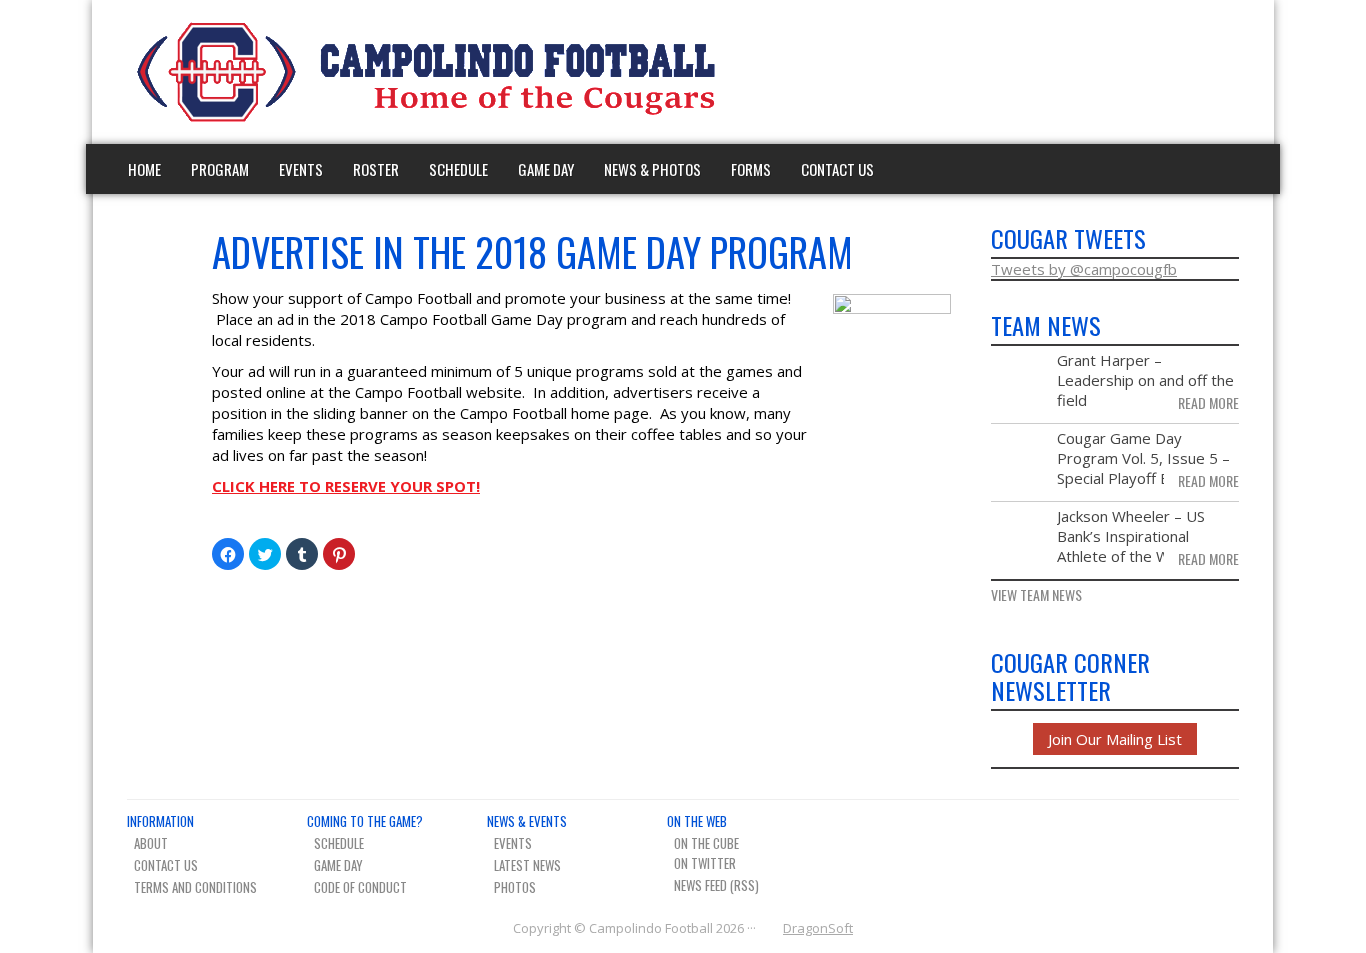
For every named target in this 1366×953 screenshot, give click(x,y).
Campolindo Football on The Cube (1157, 72)
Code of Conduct (360, 887)
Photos (515, 887)
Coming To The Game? (365, 821)
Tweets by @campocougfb (1084, 269)
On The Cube (706, 843)
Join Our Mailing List (1115, 739)
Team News (1227, 72)
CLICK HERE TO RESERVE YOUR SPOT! (346, 486)
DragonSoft (818, 928)
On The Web (697, 821)
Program (220, 169)
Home (144, 169)
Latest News (527, 865)
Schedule (458, 169)
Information (160, 821)
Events (301, 169)
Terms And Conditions (195, 887)
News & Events (527, 821)
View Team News (1036, 595)
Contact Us (837, 169)
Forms (751, 169)
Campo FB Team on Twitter (1192, 72)
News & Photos (652, 169)
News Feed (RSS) (716, 885)
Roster (376, 169)
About (151, 843)
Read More (1208, 403)
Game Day (546, 169)
